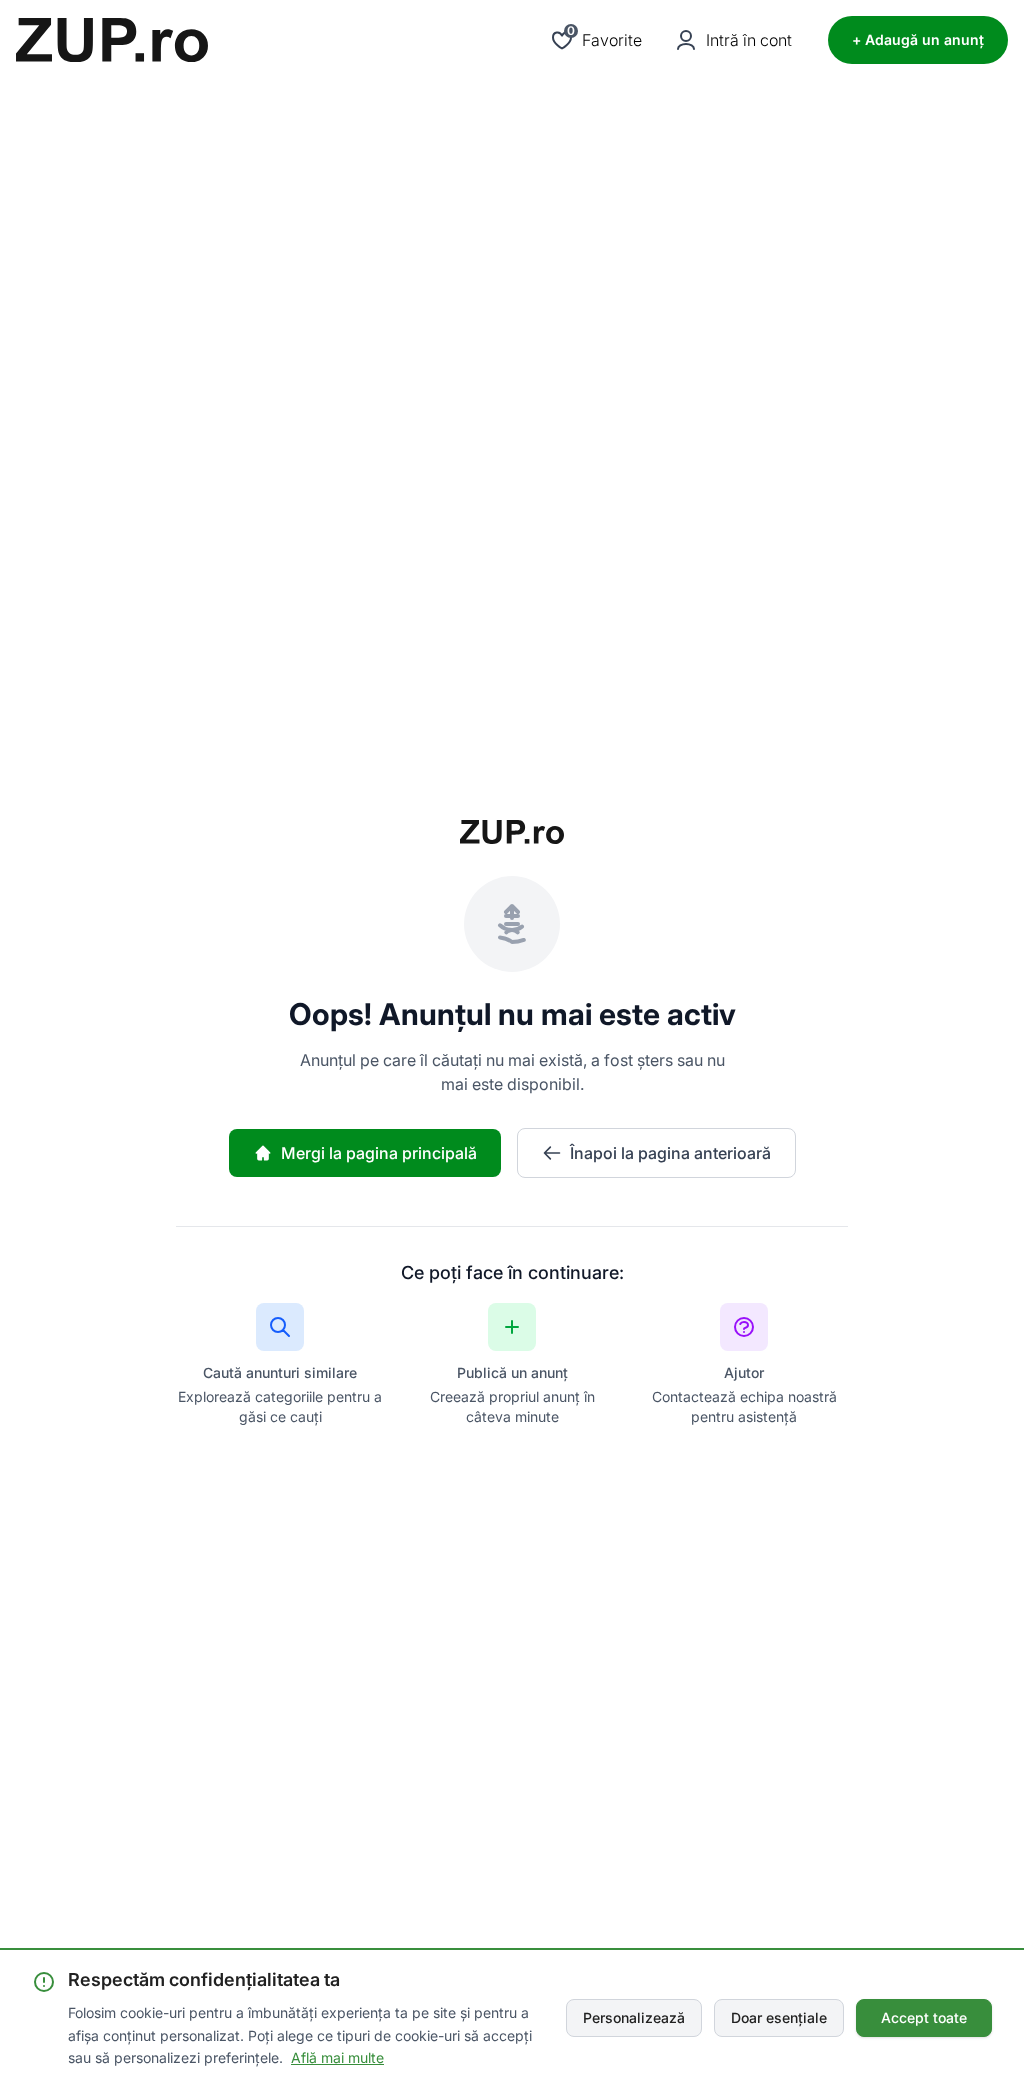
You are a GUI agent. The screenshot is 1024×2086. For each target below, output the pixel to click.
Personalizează (634, 2017)
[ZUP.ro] (112, 40)
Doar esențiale (779, 2017)
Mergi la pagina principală (379, 1153)
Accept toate (924, 2017)
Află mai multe (337, 2057)
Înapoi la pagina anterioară (670, 1153)
